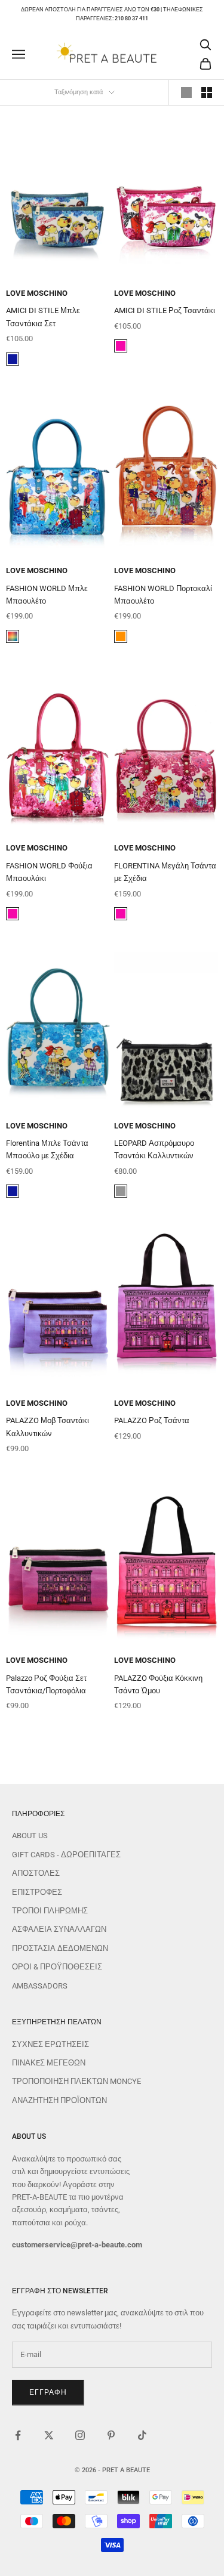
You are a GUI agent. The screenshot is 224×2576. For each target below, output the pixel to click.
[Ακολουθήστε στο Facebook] (18, 2435)
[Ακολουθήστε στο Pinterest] (111, 2435)
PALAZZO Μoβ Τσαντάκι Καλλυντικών (47, 1427)
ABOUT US (30, 1836)
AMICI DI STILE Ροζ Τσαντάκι (165, 310)
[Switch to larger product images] (186, 92)
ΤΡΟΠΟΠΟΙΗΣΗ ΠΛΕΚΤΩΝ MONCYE (76, 2081)
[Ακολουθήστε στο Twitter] (49, 2435)
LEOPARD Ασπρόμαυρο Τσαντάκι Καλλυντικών (154, 1149)
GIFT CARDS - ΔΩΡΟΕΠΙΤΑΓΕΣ (66, 1855)
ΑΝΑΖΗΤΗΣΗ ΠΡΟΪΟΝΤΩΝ (59, 2100)
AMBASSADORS (40, 1986)
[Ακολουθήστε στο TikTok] (142, 2435)
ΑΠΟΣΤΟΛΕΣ (36, 1873)
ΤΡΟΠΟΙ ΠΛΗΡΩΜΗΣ (50, 1911)
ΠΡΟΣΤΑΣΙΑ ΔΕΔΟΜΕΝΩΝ (60, 1948)
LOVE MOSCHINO (37, 293)
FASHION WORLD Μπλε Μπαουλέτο (47, 595)
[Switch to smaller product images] (207, 92)
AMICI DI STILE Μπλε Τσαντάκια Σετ (43, 317)
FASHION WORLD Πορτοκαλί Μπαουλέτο (163, 595)
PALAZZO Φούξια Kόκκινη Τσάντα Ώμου (158, 1684)
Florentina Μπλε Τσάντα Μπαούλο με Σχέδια (47, 1149)
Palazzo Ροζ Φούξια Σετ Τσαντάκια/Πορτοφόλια (46, 1684)
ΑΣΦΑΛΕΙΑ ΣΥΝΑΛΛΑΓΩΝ (59, 1929)
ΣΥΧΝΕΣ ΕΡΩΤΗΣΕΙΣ (50, 2044)
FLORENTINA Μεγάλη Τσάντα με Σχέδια (165, 872)
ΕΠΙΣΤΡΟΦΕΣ (37, 1892)
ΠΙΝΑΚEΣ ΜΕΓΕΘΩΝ (49, 2063)
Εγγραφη (48, 2392)
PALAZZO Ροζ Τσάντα (152, 1420)
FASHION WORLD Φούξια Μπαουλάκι (49, 872)
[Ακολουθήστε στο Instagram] (80, 2435)
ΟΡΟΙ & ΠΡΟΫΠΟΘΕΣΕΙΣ (57, 1967)
